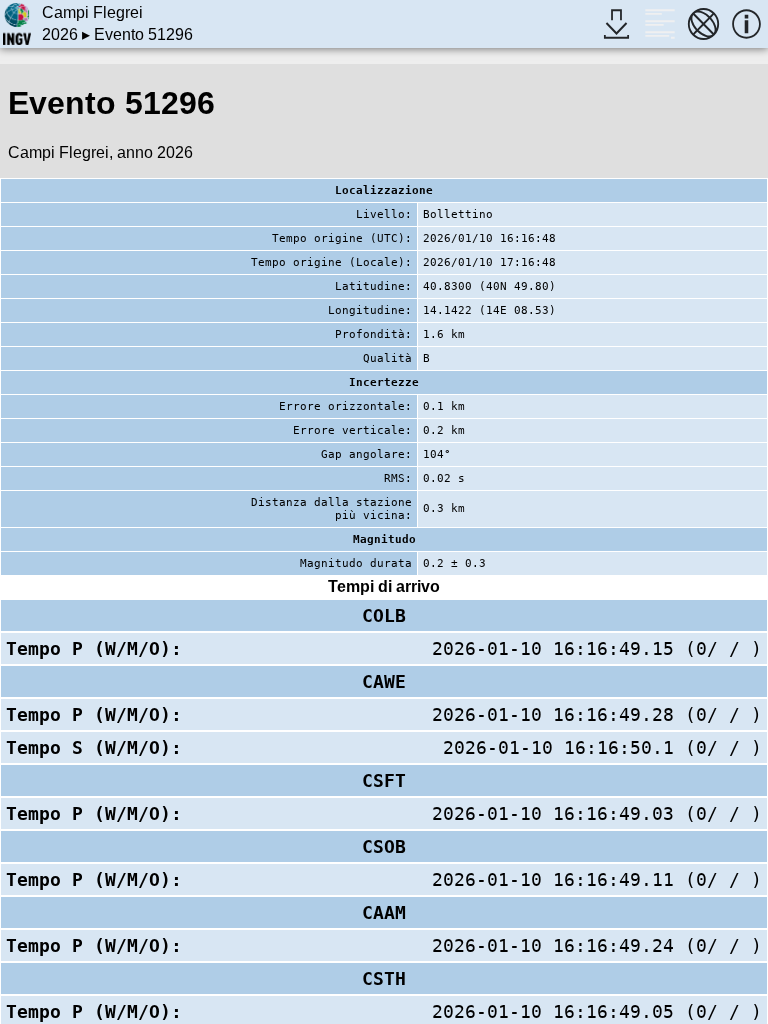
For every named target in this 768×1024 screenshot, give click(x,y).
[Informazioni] (746, 23)
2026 (60, 34)
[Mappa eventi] (703, 23)
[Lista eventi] (659, 23)
